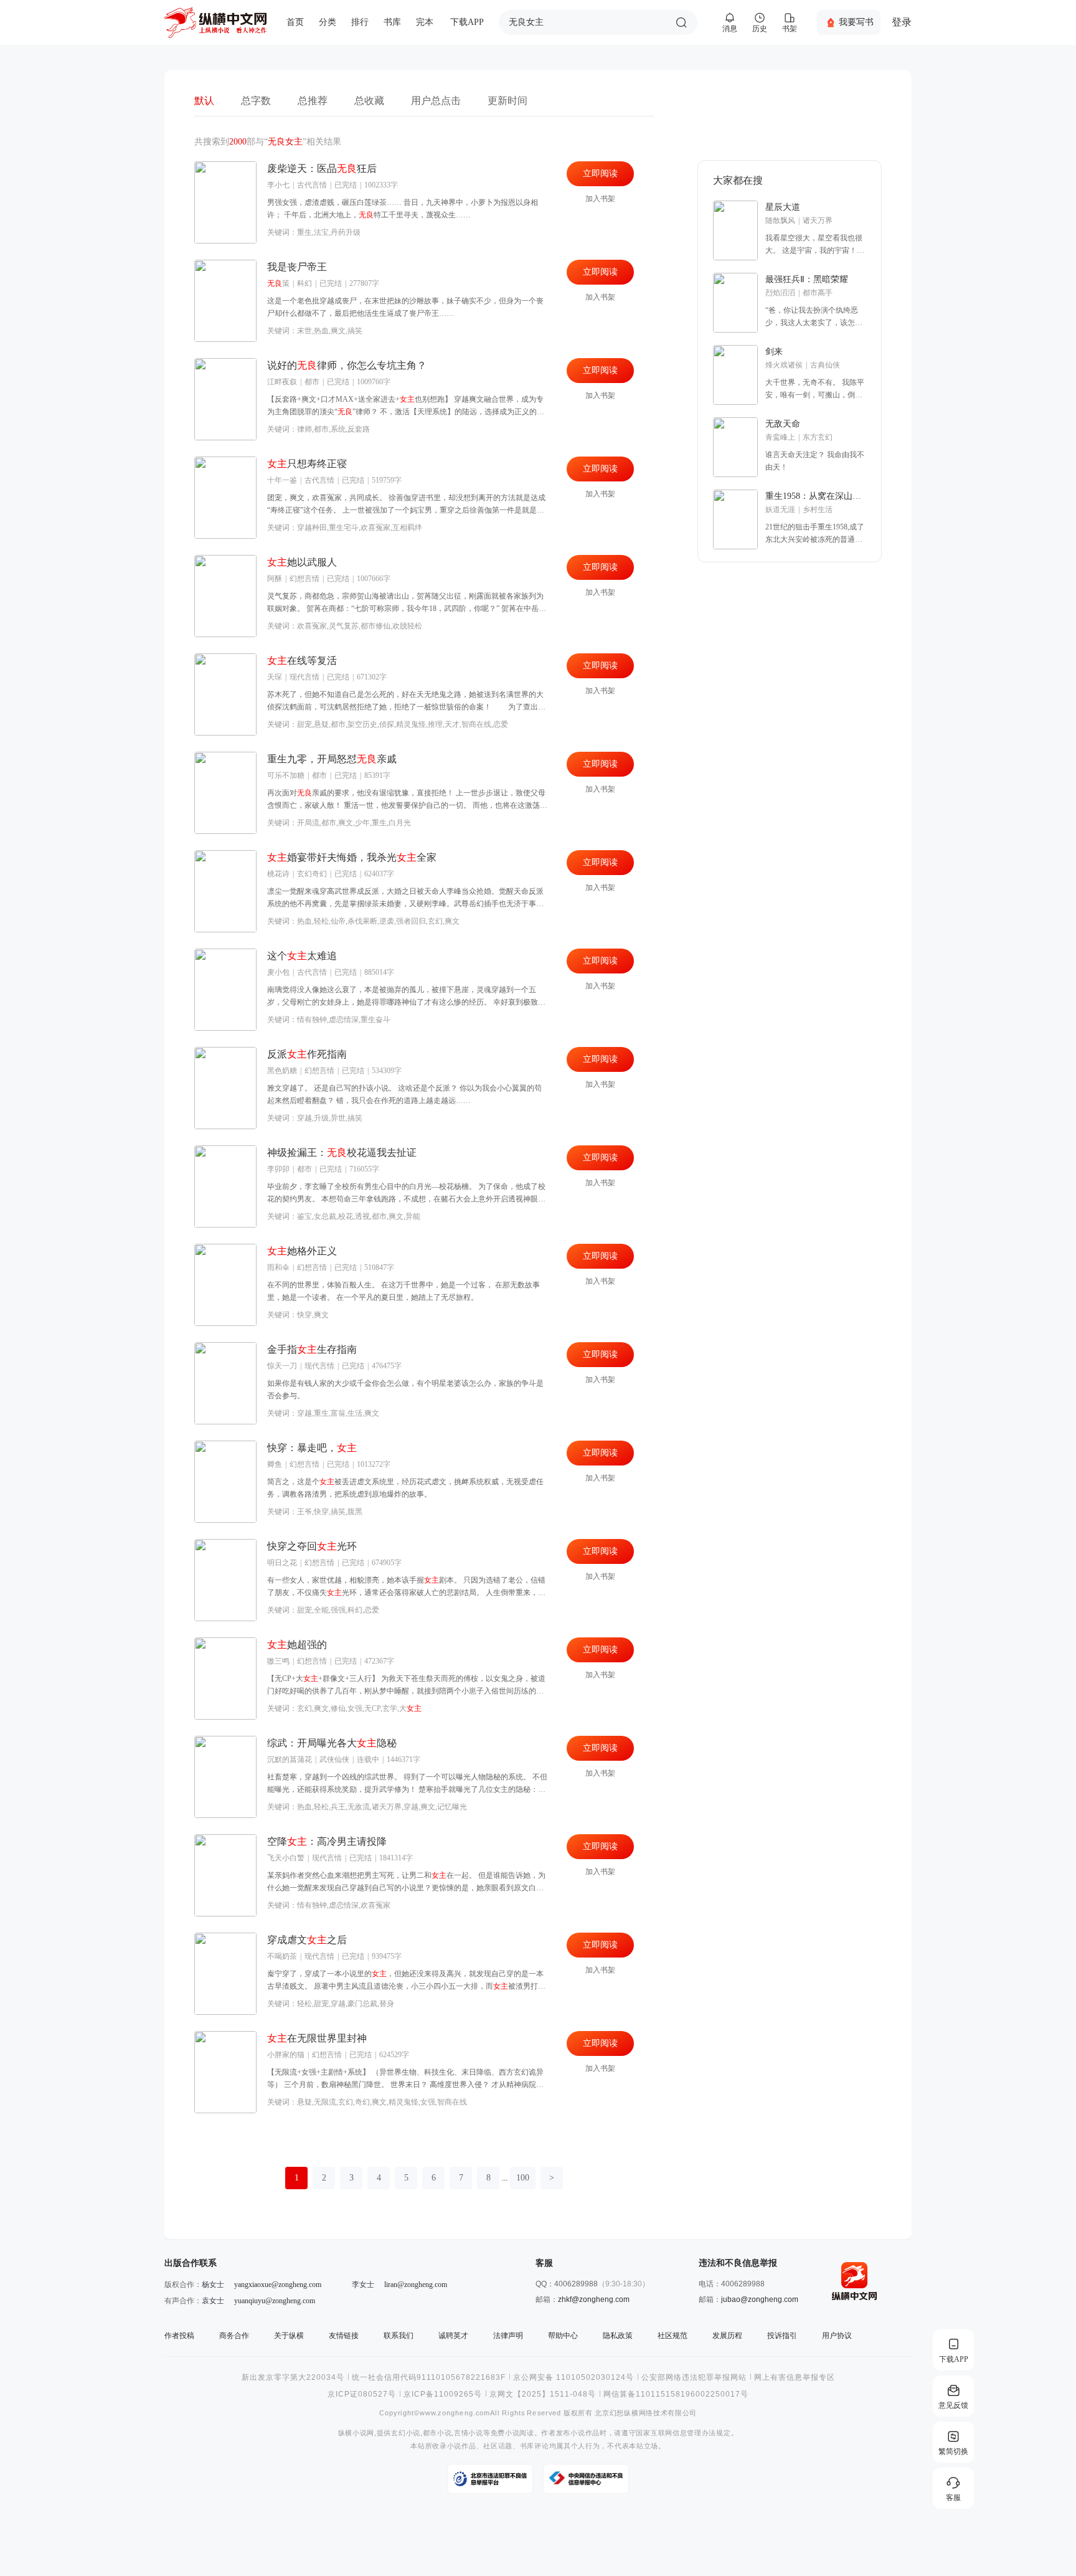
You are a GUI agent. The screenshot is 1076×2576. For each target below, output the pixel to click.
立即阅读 (600, 173)
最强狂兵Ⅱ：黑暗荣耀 (807, 279)
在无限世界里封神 (317, 2038)
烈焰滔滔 (780, 293)
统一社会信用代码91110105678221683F (429, 2377)
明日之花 (282, 1563)
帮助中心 (563, 2336)
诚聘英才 (453, 2336)
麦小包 (278, 972)
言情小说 (469, 2433)
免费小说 (505, 2433)
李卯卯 (278, 1169)
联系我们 (399, 2336)
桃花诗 (278, 874)
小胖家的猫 (286, 2055)
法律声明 (508, 2336)
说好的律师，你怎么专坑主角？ (347, 365)
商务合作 (234, 2336)
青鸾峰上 (780, 437)
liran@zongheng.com (416, 2285)
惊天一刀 (282, 1366)
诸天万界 (818, 220)
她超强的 (297, 1645)
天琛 (275, 677)
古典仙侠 (825, 365)
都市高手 (818, 293)
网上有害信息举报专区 (795, 2377)
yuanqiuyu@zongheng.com (275, 2301)
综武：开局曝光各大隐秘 (332, 1743)
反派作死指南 (307, 1054)
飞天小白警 (286, 1858)
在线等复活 (302, 661)
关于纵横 (289, 2336)
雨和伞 (278, 1267)
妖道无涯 (780, 509)
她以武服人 (302, 562)
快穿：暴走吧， (312, 1448)
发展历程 (727, 2336)
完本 (425, 22)
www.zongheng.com (455, 2413)
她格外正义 (302, 1251)
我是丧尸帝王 (297, 267)
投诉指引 (782, 2336)
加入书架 (600, 199)
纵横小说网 (356, 2433)
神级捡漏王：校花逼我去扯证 (342, 1153)
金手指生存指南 (312, 1349)
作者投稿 (179, 2336)
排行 (360, 22)
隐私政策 (618, 2336)
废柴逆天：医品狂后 (322, 168)
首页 (295, 22)
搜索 (681, 22)
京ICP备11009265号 (443, 2394)
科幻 (304, 283)
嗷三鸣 (278, 1661)
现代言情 (304, 677)
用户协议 (837, 2336)
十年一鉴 (282, 480)
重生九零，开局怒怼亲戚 (332, 759)
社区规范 (672, 2336)
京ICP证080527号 (362, 2394)
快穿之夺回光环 (312, 1546)
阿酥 (275, 579)
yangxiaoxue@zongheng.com (278, 2285)
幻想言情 (304, 579)
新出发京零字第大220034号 (293, 2377)
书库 (392, 22)
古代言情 (312, 185)
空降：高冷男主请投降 (327, 1841)
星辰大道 (783, 207)
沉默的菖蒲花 (290, 1759)
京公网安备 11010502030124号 (573, 2377)
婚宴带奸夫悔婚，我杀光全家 (352, 857)
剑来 (774, 352)
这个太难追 (302, 956)
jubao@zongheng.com (760, 2299)
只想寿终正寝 (307, 464)
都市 (312, 382)
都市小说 (437, 2433)
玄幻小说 (406, 2433)
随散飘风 (780, 220)
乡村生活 (818, 509)
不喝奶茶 (282, 1956)
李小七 (278, 185)
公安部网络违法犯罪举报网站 (694, 2377)
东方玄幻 (818, 437)
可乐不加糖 (286, 775)
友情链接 (344, 2336)
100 (523, 2178)
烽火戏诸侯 (784, 365)
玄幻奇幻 (312, 874)
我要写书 (856, 22)
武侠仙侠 (334, 1759)
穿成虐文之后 (307, 1940)
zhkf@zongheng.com (594, 2299)
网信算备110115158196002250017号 (676, 2394)
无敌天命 (783, 424)
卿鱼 (275, 1464)
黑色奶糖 (282, 1071)
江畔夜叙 (282, 382)
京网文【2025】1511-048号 (543, 2394)
